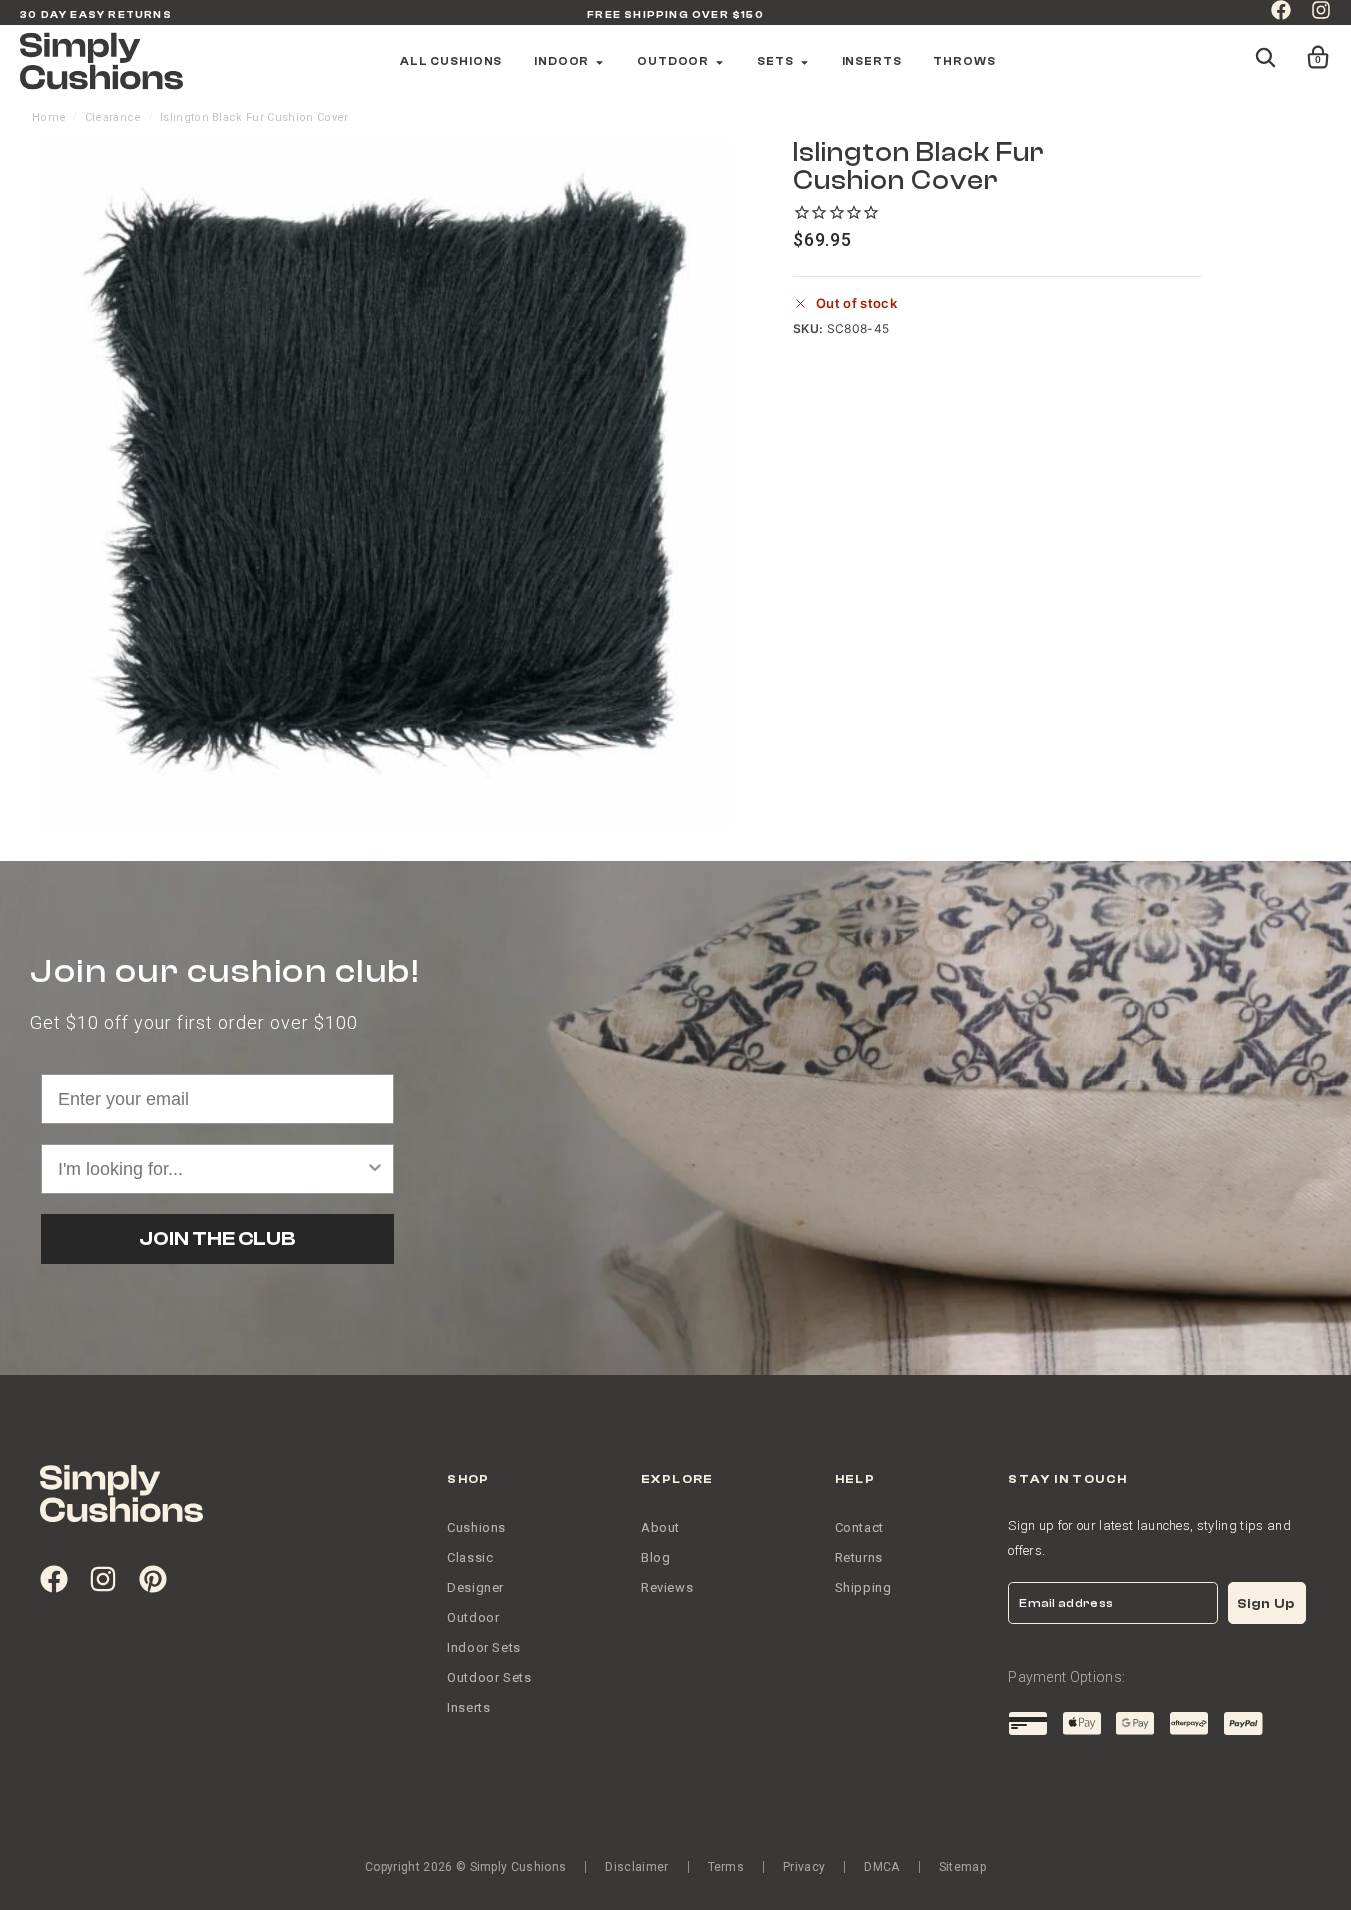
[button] (1305, 48)
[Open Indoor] (599, 62)
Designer (475, 1587)
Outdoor (473, 1617)
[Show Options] (375, 1169)
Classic (470, 1557)
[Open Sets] (804, 62)
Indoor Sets (484, 1647)
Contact (859, 1527)
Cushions (476, 1527)
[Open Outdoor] (719, 62)
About (660, 1527)
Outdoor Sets (489, 1677)
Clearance (113, 117)
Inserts (468, 1707)
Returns (859, 1557)
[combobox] (211, 1169)
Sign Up (1266, 1603)
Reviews (667, 1587)
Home (49, 117)
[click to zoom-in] (385, 484)
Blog (655, 1557)
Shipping (863, 1587)
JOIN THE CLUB (217, 1238)
